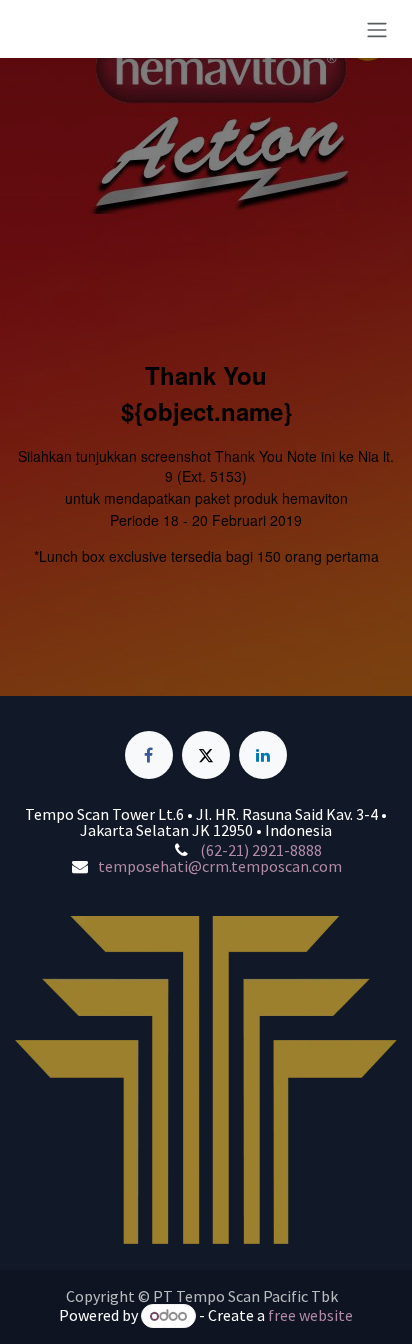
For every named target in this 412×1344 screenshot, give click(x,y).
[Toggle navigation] (377, 29)
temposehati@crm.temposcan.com (220, 866)
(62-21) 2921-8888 (261, 850)
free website (310, 1315)
